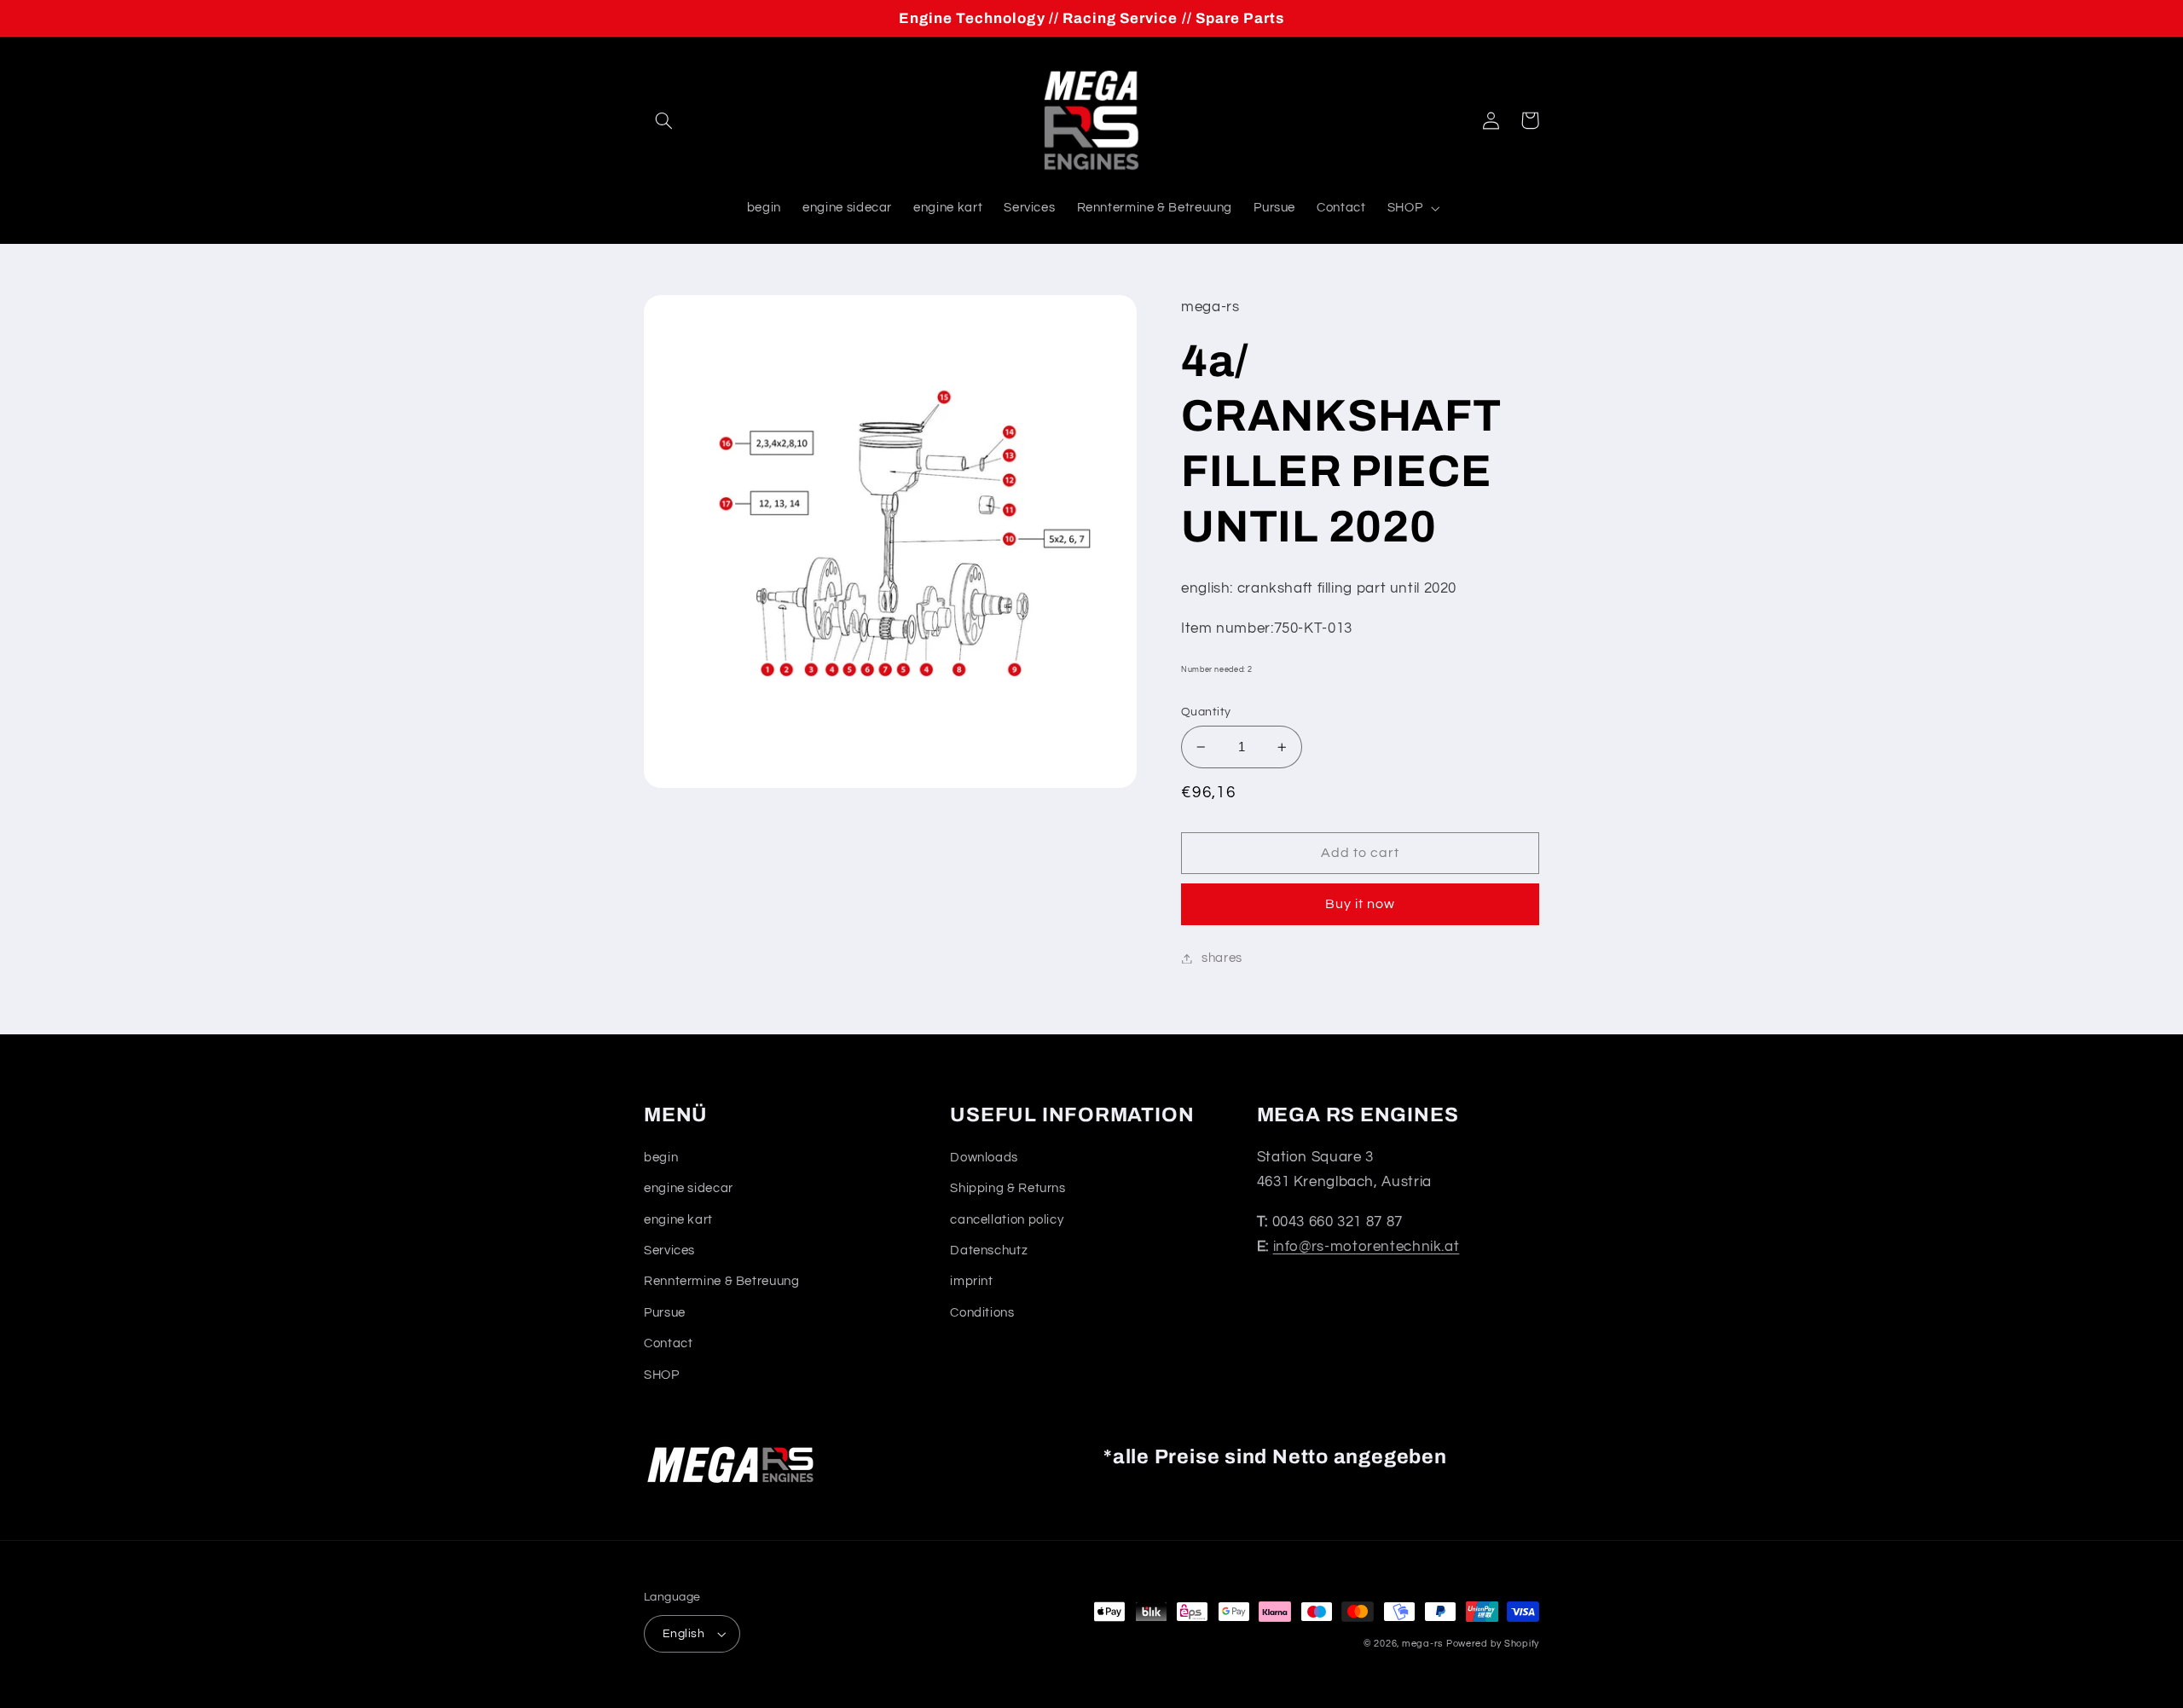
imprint (971, 1281)
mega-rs (1422, 1644)
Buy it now (1361, 904)
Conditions (982, 1313)
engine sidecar (689, 1188)
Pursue (665, 1313)
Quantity (1206, 712)
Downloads (984, 1158)
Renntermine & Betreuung (722, 1281)
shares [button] (1222, 958)
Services (669, 1251)
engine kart (678, 1220)
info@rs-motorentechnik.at (1367, 1247)
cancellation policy (1007, 1220)
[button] (663, 120)
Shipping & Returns (1008, 1188)
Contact (668, 1343)
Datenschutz (989, 1251)
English (683, 1634)
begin (661, 1158)
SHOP (662, 1375)
